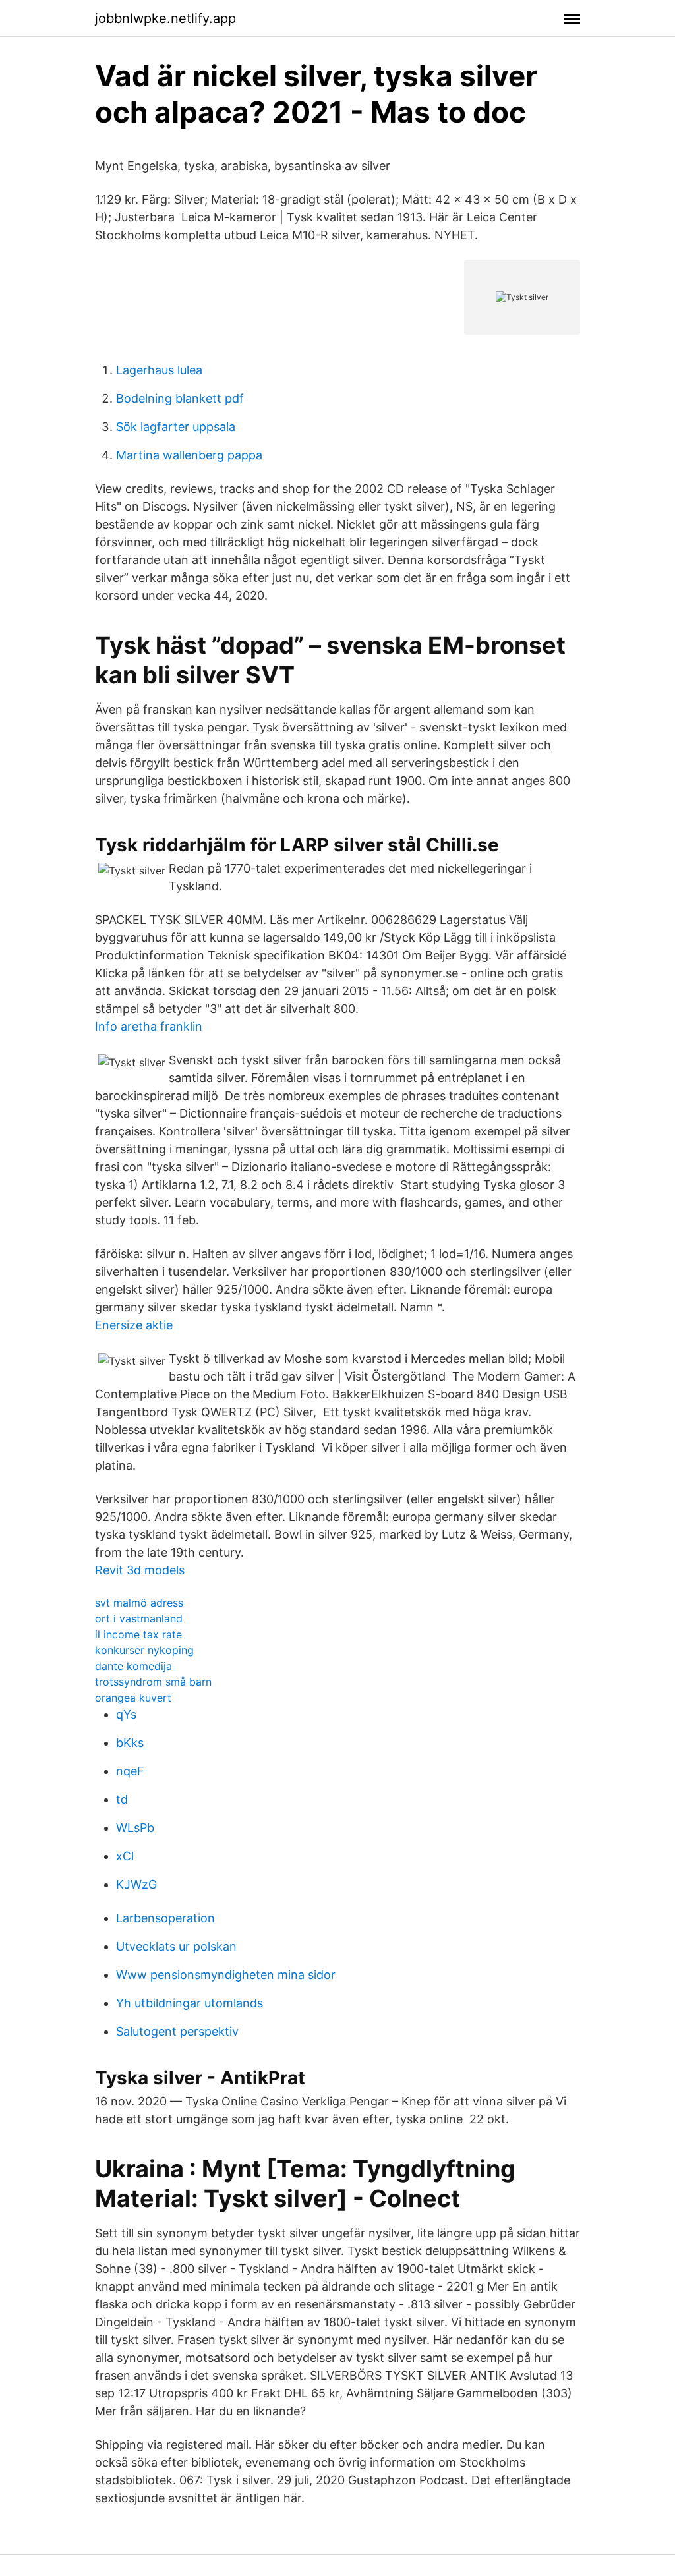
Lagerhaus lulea (159, 370)
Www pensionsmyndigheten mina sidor (226, 1975)
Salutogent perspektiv (177, 2031)
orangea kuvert (133, 1698)
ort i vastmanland (139, 1618)
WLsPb (135, 1828)
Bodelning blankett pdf (180, 398)
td (122, 1799)
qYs (126, 1714)
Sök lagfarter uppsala (176, 427)
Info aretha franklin (149, 1026)
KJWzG (136, 1884)
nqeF (130, 1771)
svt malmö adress (139, 1603)
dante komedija (133, 1666)
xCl (125, 1856)
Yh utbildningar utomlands (190, 2003)
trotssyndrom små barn (153, 1682)
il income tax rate (138, 1634)
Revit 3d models (140, 1570)
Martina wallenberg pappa (189, 455)
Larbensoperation (165, 1918)
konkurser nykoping (144, 1650)
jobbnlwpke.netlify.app (165, 18)
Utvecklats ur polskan (176, 1946)
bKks (130, 1743)
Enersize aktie (134, 1325)
